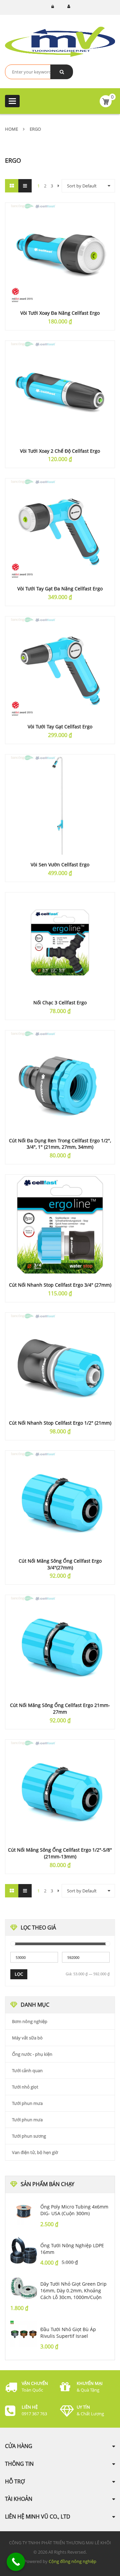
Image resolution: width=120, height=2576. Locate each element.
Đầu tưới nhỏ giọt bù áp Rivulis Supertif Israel (68, 2333)
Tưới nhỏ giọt (25, 2087)
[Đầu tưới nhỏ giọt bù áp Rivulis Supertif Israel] (24, 2334)
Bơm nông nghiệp (30, 2021)
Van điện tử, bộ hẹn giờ (35, 2152)
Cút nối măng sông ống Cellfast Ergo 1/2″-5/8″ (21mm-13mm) (60, 1853)
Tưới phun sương (29, 2136)
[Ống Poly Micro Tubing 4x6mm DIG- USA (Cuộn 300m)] (24, 2211)
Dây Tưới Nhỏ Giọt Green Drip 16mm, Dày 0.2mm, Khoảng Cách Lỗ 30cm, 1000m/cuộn (73, 2291)
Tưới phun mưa (27, 2103)
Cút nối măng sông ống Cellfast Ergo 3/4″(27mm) (60, 1564)
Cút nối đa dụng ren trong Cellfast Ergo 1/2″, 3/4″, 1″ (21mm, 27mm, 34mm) (60, 1144)
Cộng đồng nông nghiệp (72, 2561)
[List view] (25, 186)
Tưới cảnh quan (27, 2070)
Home (11, 129)
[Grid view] (12, 186)
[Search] (62, 72)
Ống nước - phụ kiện (32, 2054)
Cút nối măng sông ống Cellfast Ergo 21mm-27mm (60, 1708)
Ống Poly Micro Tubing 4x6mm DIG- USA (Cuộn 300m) (74, 2210)
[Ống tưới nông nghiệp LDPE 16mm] (24, 2250)
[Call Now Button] (16, 2562)
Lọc (19, 1974)
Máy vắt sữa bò (27, 2038)
